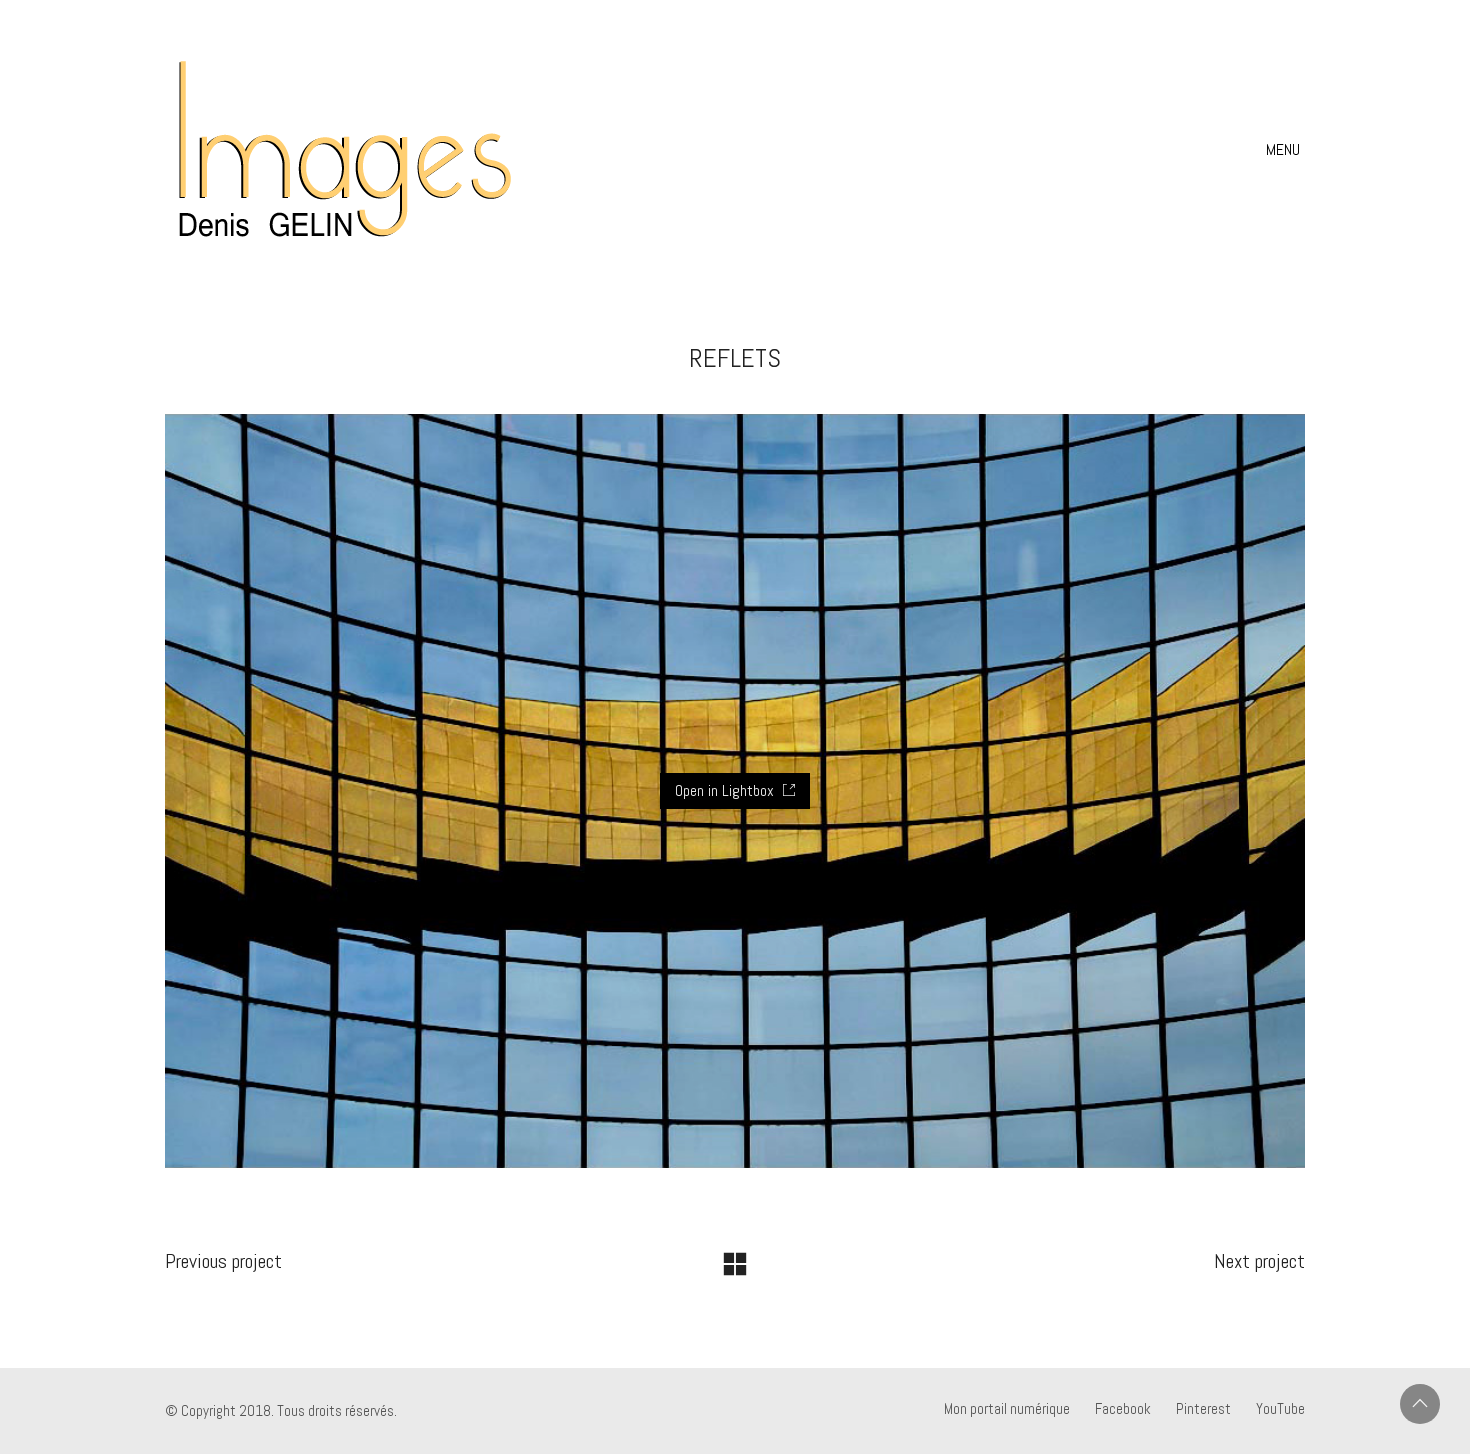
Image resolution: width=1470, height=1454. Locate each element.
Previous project (223, 1261)
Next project (1259, 1261)
